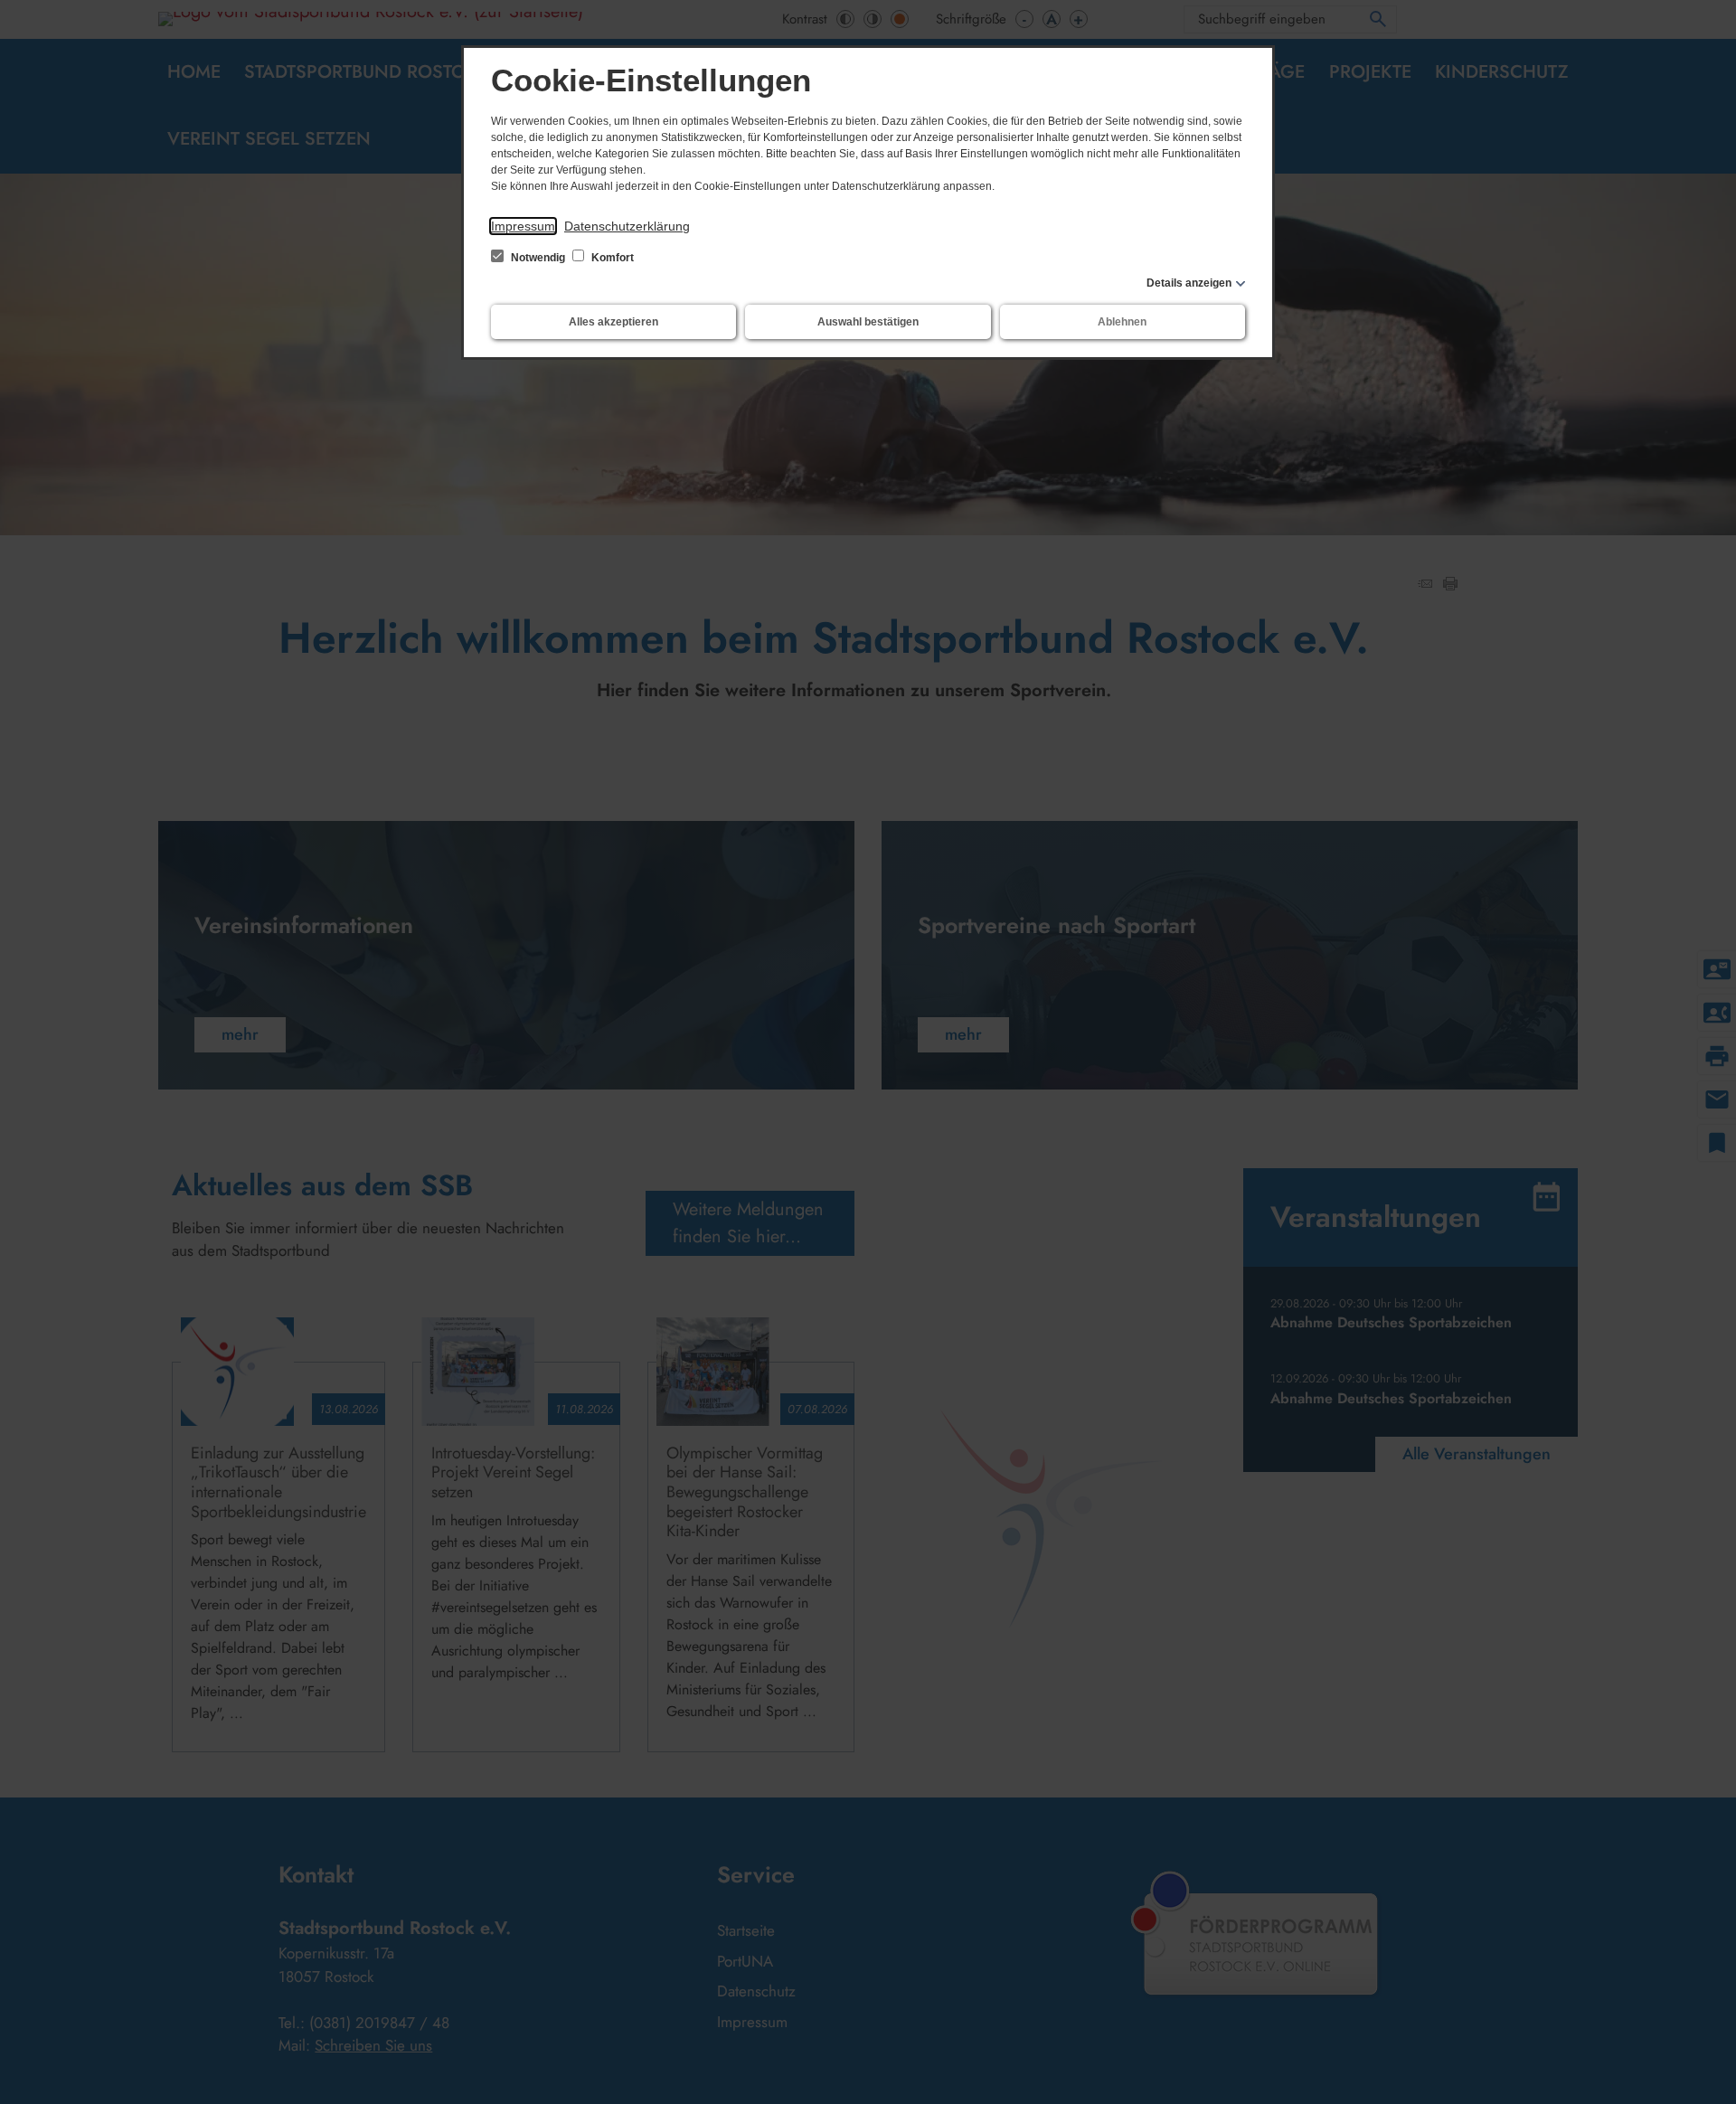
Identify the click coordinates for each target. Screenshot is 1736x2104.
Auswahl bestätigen (868, 322)
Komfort (611, 258)
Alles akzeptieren (613, 322)
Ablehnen (1122, 322)
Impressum (523, 226)
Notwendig (538, 258)
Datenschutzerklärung (627, 226)
